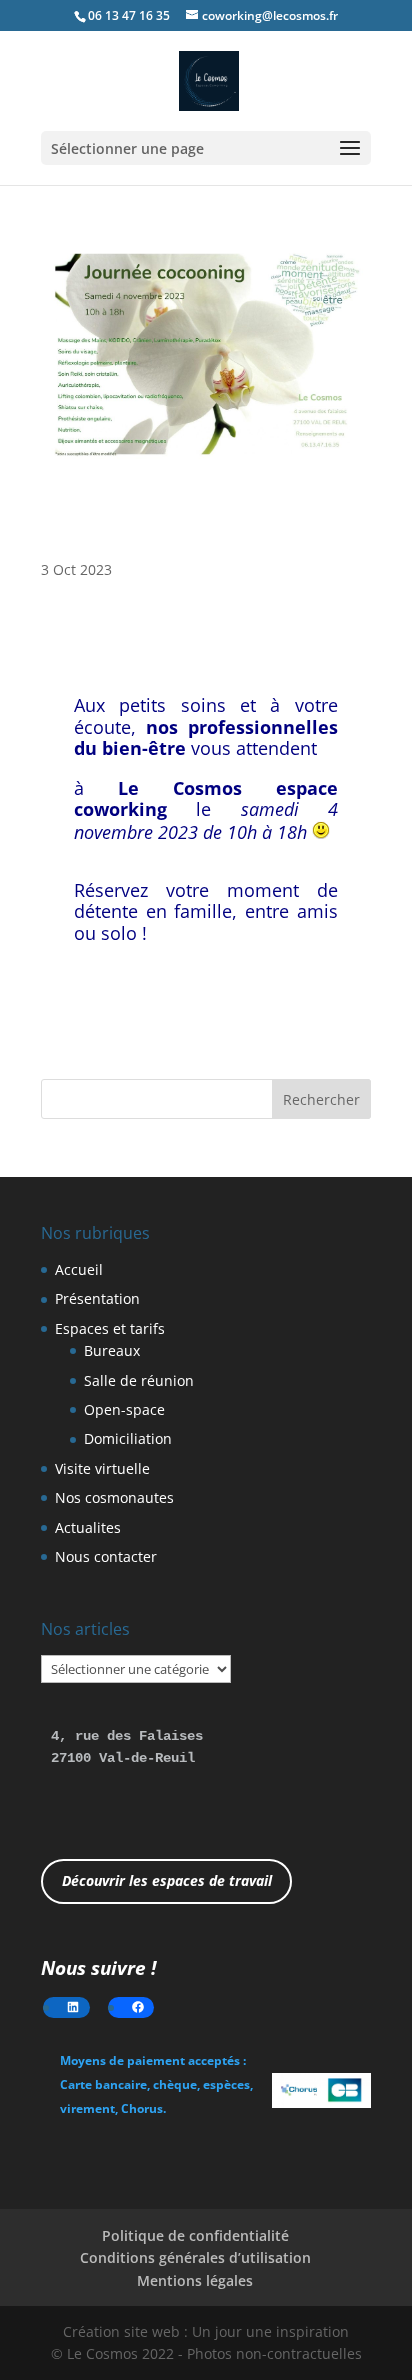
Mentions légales (195, 2280)
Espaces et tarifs (110, 1328)
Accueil (79, 1269)
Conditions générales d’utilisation (195, 2257)
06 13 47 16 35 (129, 15)
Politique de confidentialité (195, 2235)
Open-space (124, 1409)
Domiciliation (128, 1438)
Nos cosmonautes (114, 1497)
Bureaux (112, 1350)
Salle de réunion (139, 1380)
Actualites (88, 1527)
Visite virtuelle (102, 1468)
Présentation (97, 1298)
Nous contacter (106, 1556)
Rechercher (321, 1099)
